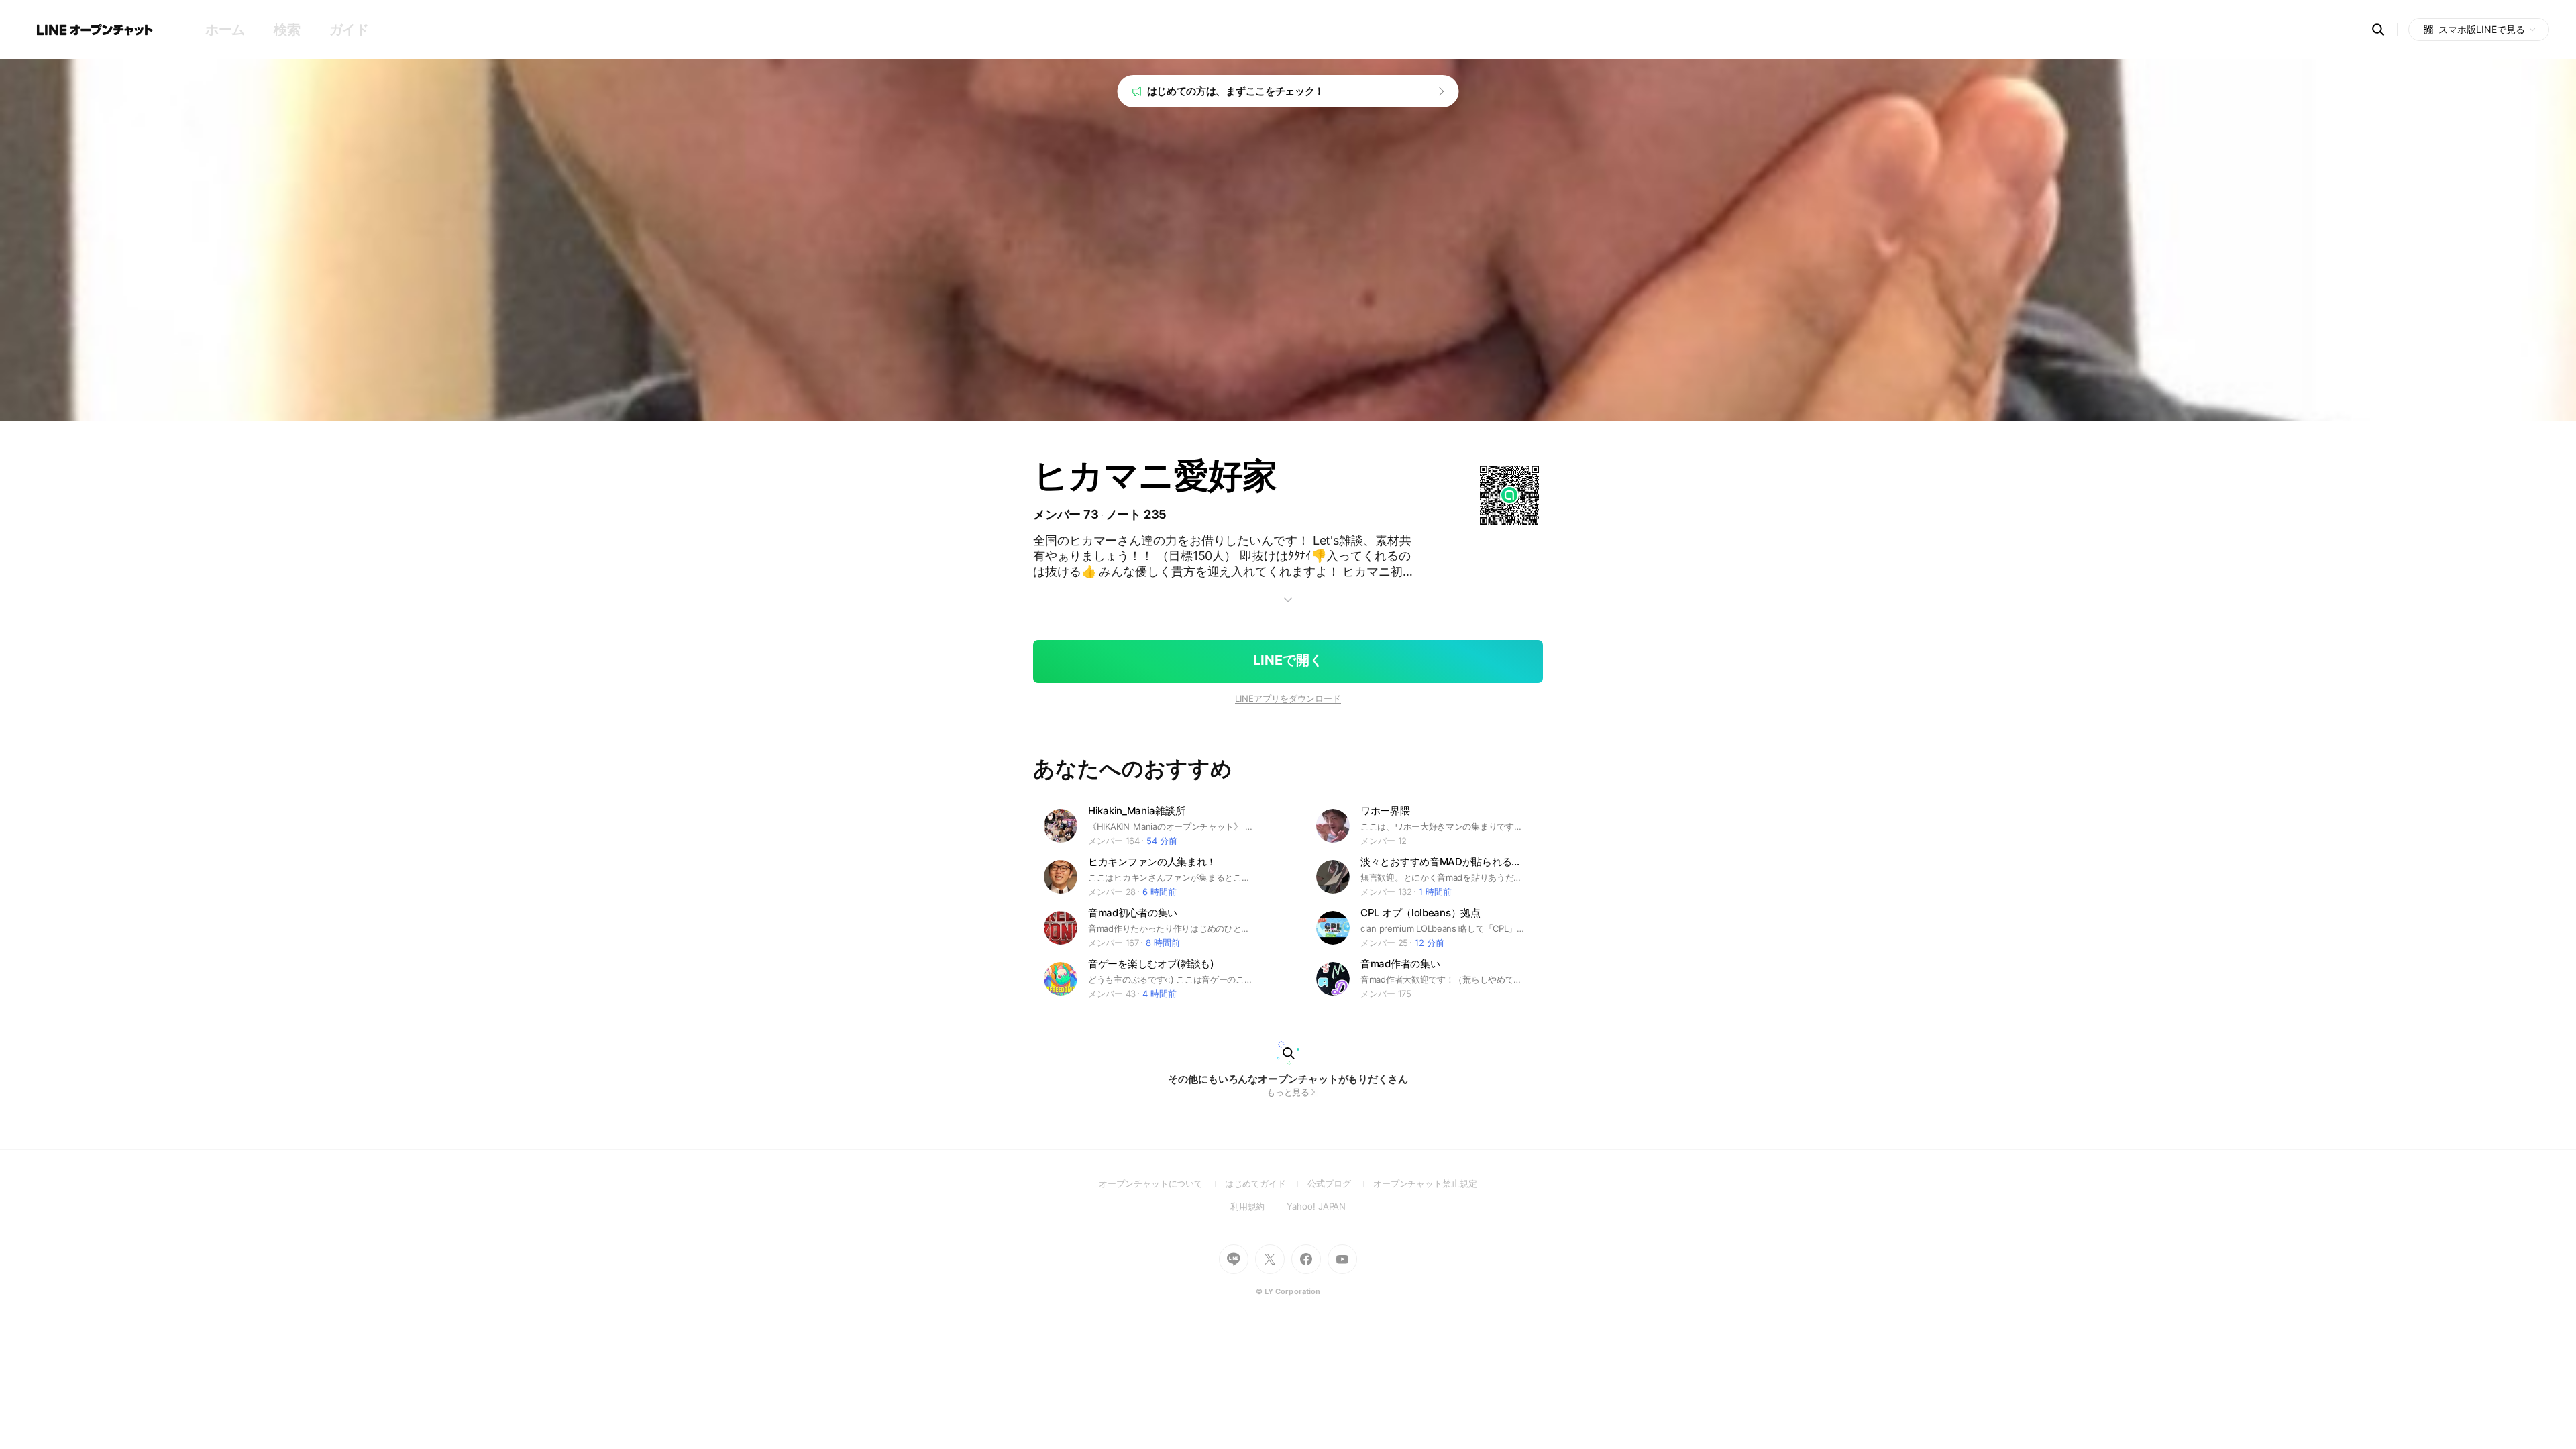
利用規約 (1259, 1206)
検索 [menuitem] (287, 30)
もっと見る (1288, 1092)
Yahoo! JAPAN (1316, 1206)
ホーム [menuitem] (225, 30)
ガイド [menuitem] (349, 30)
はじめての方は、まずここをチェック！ (1236, 91)
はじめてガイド (1266, 1183)
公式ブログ (1340, 1183)
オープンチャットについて (1162, 1183)
